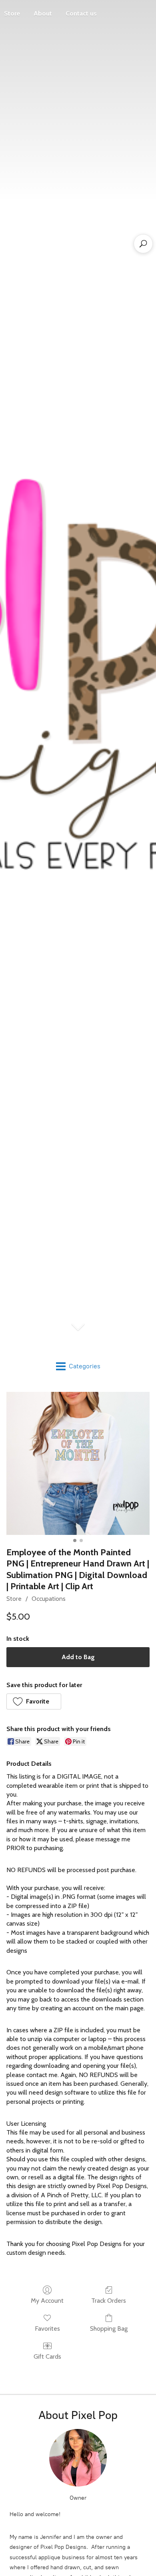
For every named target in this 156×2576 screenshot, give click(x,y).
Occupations (49, 1599)
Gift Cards (47, 2356)
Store (14, 1599)
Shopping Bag (109, 2329)
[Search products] (143, 244)
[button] (34, 1701)
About (43, 13)
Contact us (81, 13)
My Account (47, 2301)
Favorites (47, 2329)
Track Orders (109, 2301)
